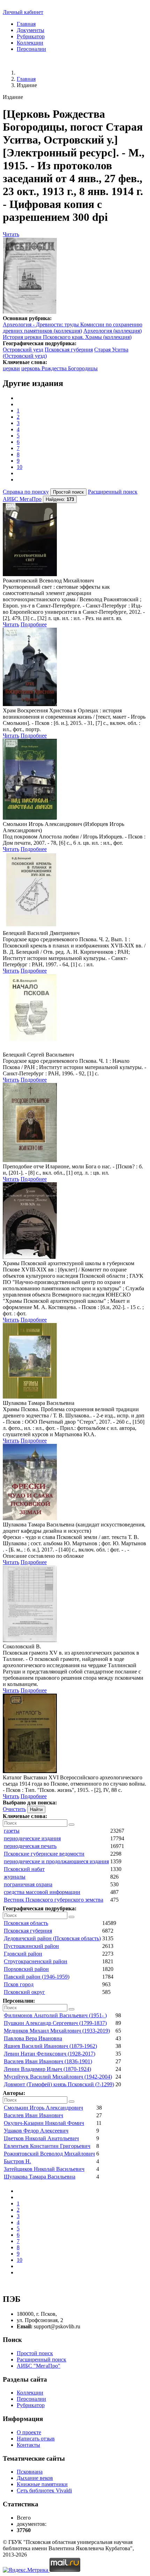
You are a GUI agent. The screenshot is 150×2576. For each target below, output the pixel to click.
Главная (26, 24)
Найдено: (60, 499)
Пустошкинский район (31, 1946)
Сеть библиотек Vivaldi (44, 2490)
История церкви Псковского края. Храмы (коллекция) (67, 337)
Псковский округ (24, 1992)
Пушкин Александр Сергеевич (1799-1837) (55, 2023)
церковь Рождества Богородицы (59, 368)
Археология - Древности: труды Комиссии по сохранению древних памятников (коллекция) (73, 328)
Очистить (14, 1809)
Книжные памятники (42, 2484)
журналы (15, 1877)
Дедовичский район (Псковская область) (52, 1938)
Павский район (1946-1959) (37, 1977)
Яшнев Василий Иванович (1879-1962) (50, 2046)
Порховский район (26, 1969)
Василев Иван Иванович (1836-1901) (48, 2061)
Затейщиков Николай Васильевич (44, 2169)
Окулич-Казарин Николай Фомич (44, 2123)
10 (20, 467)
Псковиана (30, 2472)
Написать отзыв (36, 2439)
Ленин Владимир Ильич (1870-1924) (47, 2069)
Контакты (28, 2445)
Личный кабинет (23, 12)
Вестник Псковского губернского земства (54, 1900)
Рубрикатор (31, 36)
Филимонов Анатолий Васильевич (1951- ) (55, 2015)
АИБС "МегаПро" (39, 2366)
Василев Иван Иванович (33, 2115)
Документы (31, 30)
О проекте (29, 2432)
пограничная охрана (28, 1884)
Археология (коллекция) (112, 331)
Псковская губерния (69, 350)
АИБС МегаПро (22, 499)
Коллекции (30, 43)
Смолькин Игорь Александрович (43, 2108)
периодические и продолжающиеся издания (56, 1861)
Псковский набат (24, 1869)
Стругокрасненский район (36, 1961)
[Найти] (72, 1825)
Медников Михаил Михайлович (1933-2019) (57, 2031)
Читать (11, 234)
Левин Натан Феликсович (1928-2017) (50, 2054)
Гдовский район (23, 1954)
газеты (12, 1831)
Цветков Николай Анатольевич (41, 2138)
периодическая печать (30, 1846)
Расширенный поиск (113, 492)
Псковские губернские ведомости (44, 1854)
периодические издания (32, 1838)
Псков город (19, 1984)
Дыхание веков (35, 2478)
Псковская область (26, 1923)
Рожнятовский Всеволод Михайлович (49, 2154)
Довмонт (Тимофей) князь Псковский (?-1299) (59, 2084)
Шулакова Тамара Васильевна (40, 2177)
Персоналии (31, 49)
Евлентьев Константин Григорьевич (47, 2146)
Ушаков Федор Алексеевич (36, 2131)
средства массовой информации (42, 1892)
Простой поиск (35, 2353)
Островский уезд (23, 350)
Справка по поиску (26, 492)
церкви (11, 368)
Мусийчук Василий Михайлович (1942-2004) (58, 2077)
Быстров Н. (17, 2161)
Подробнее (34, 624)
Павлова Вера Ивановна (33, 2038)
